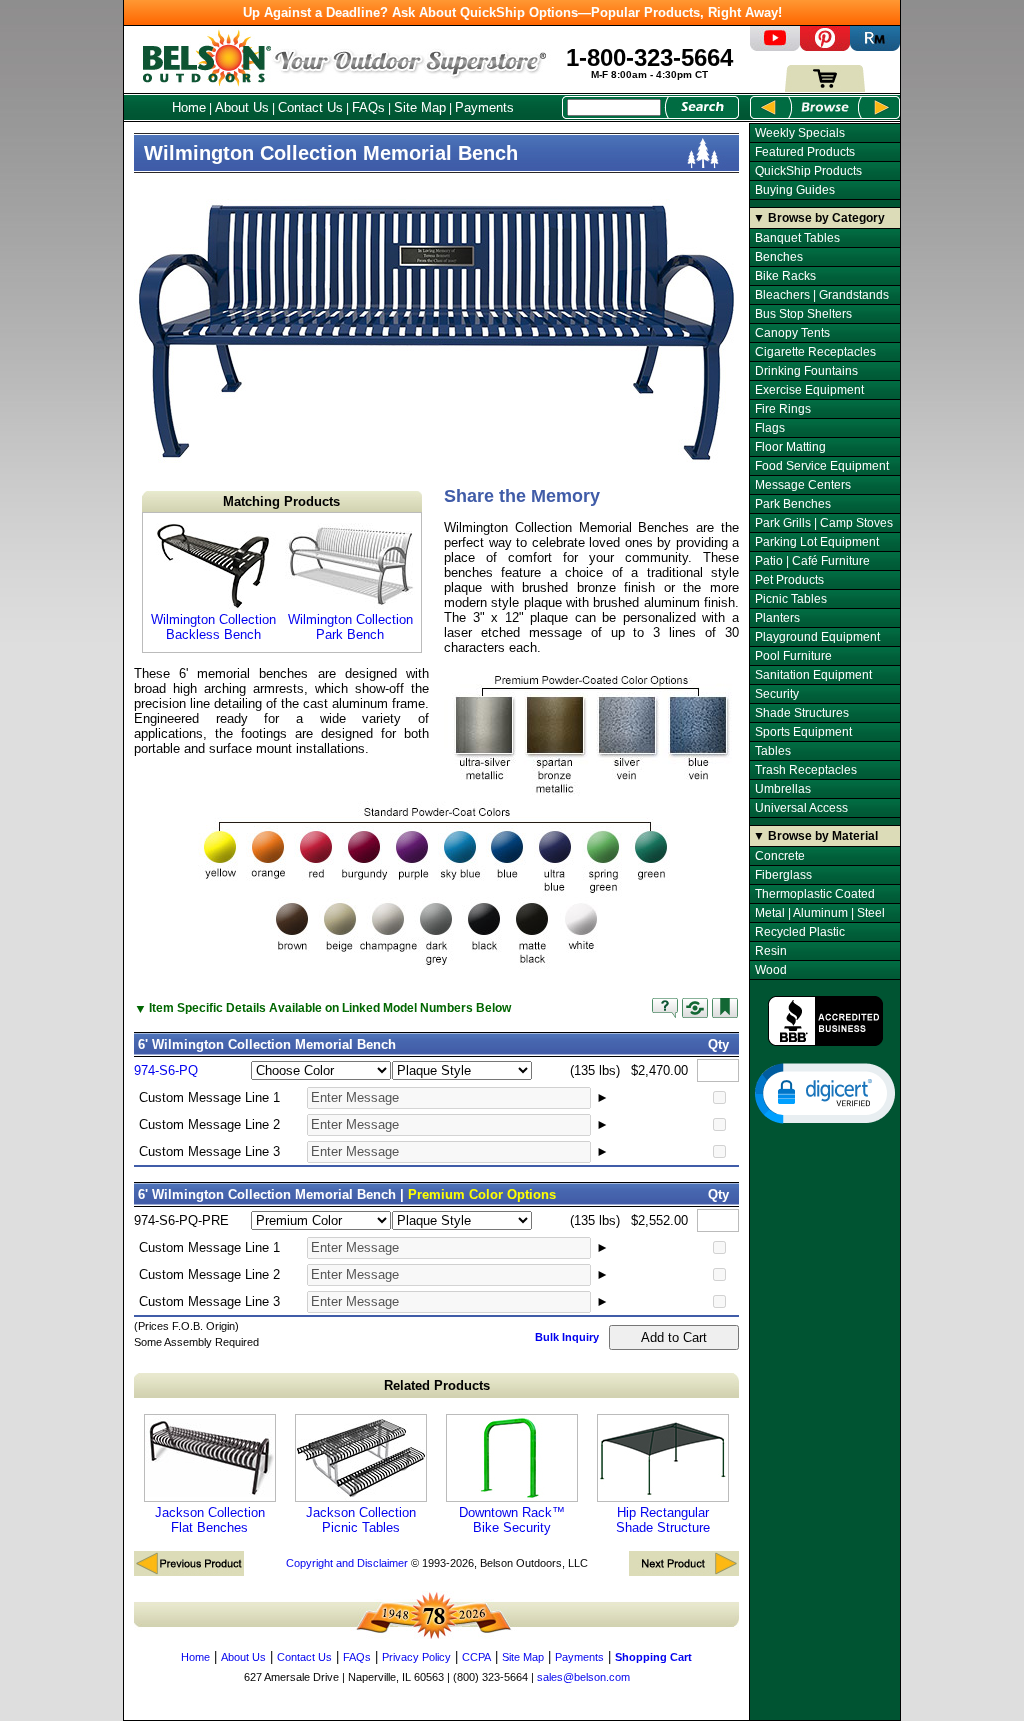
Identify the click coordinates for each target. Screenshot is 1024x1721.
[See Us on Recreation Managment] (875, 46)
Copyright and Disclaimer (347, 1563)
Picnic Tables (791, 599)
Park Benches (793, 504)
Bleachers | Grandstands (822, 295)
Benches (779, 257)
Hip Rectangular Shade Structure (663, 1520)
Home (189, 107)
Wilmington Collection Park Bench (350, 627)
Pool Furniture (793, 656)
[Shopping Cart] (825, 87)
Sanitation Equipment (813, 675)
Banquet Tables (797, 238)
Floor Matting (790, 447)
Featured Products (805, 152)
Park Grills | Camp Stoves (824, 523)
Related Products (437, 1385)
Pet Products (789, 580)
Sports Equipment (803, 732)
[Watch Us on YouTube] (775, 46)
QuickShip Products (808, 171)
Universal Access (801, 808)
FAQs (368, 107)
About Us (242, 107)
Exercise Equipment (809, 390)
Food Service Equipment (822, 466)
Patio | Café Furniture (812, 561)
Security (777, 694)
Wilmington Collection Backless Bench (213, 627)
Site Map (420, 107)
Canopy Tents (792, 333)
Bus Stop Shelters (803, 314)
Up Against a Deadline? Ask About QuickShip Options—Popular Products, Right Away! (512, 12)
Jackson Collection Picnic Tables (361, 1520)
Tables (773, 751)
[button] (825, 1092)
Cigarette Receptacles (815, 352)
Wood (771, 970)
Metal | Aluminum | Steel (820, 913)
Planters (777, 618)
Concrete (780, 856)
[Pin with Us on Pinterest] (825, 46)
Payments (484, 107)
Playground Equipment (817, 637)
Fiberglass (783, 875)
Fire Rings (783, 409)
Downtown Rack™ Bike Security (512, 1520)
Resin (771, 951)
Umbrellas (783, 789)
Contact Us (310, 107)
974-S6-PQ (166, 1070)
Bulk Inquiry (567, 1337)
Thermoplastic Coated (815, 894)
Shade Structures (802, 713)
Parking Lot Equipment (817, 542)
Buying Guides (795, 190)
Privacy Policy (416, 1657)
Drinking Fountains (806, 371)
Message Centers (803, 485)
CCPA (476, 1657)
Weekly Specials (800, 133)
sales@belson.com (583, 1677)
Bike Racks (785, 276)
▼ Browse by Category (819, 218)
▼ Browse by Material (815, 836)
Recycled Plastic (800, 932)
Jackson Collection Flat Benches (210, 1520)
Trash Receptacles (806, 770)
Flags (770, 428)
